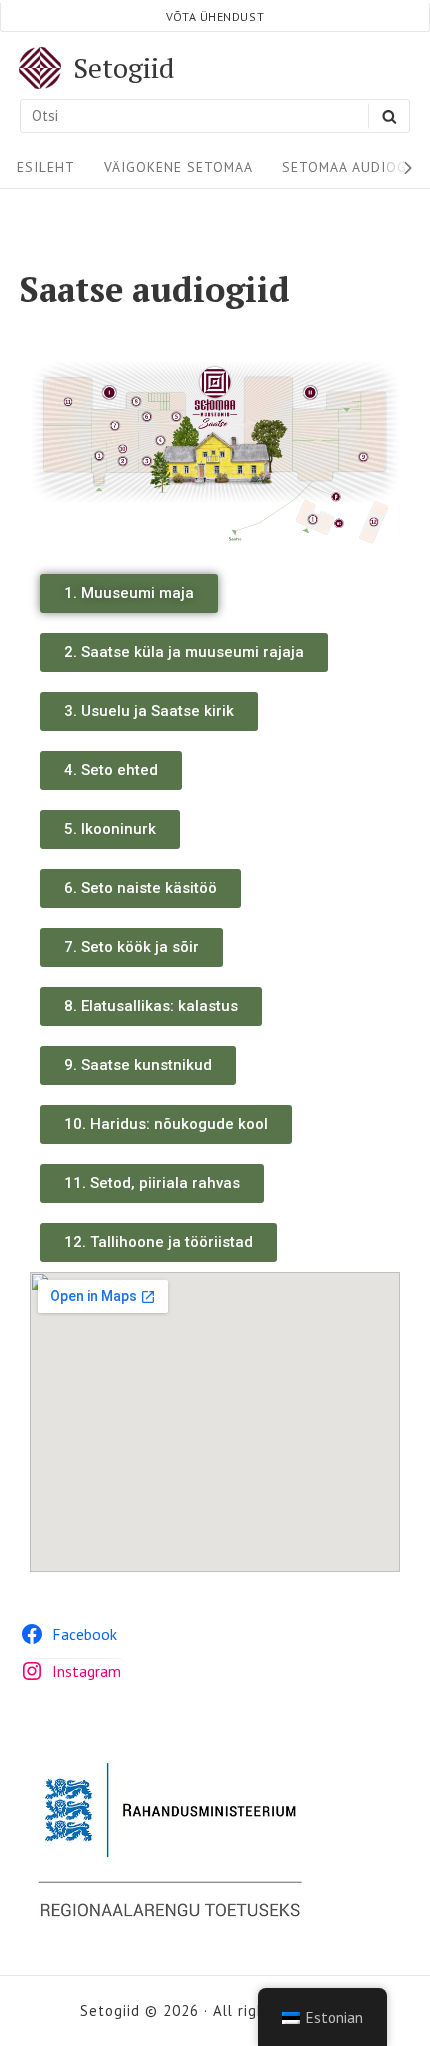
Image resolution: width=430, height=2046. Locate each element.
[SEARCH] (389, 116)
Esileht (46, 167)
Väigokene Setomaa (178, 167)
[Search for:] (215, 116)
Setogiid (123, 68)
